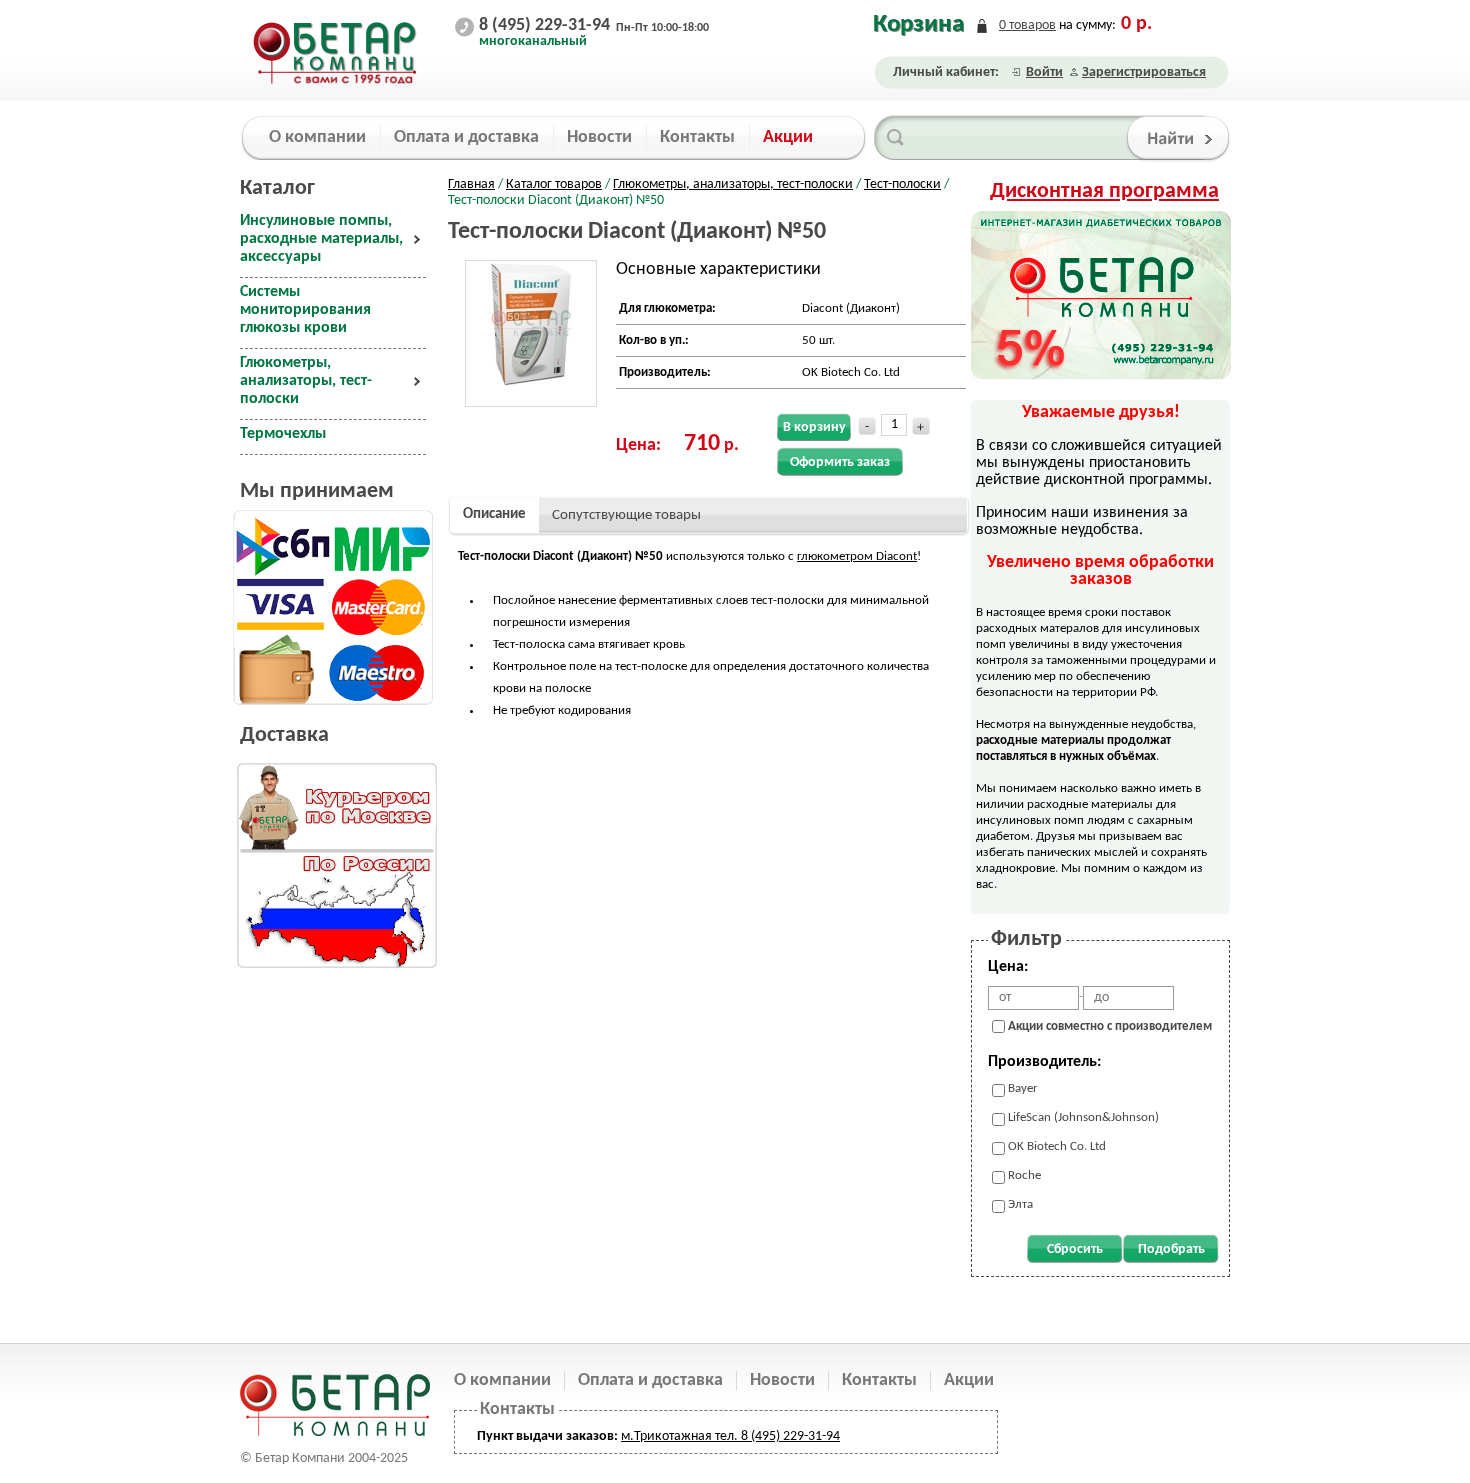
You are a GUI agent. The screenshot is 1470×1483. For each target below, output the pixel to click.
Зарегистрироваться (1144, 72)
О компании (502, 1380)
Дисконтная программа (1104, 191)
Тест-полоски (902, 184)
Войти (1044, 72)
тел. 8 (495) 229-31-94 (776, 1436)
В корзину (814, 427)
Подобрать (1171, 1249)
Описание (494, 514)
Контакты (879, 1380)
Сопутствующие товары (626, 515)
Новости (782, 1380)
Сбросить (1075, 1249)
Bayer (1023, 1088)
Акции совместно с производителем (1110, 1026)
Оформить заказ (840, 462)
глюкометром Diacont (857, 556)
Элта (1020, 1204)
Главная (471, 184)
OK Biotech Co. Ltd (1057, 1146)
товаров (1027, 25)
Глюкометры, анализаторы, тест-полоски (733, 184)
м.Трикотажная (666, 1436)
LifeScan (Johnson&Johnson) (1083, 1117)
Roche (1024, 1175)
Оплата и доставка (650, 1380)
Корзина (918, 24)
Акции (969, 1380)
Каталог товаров (554, 184)
